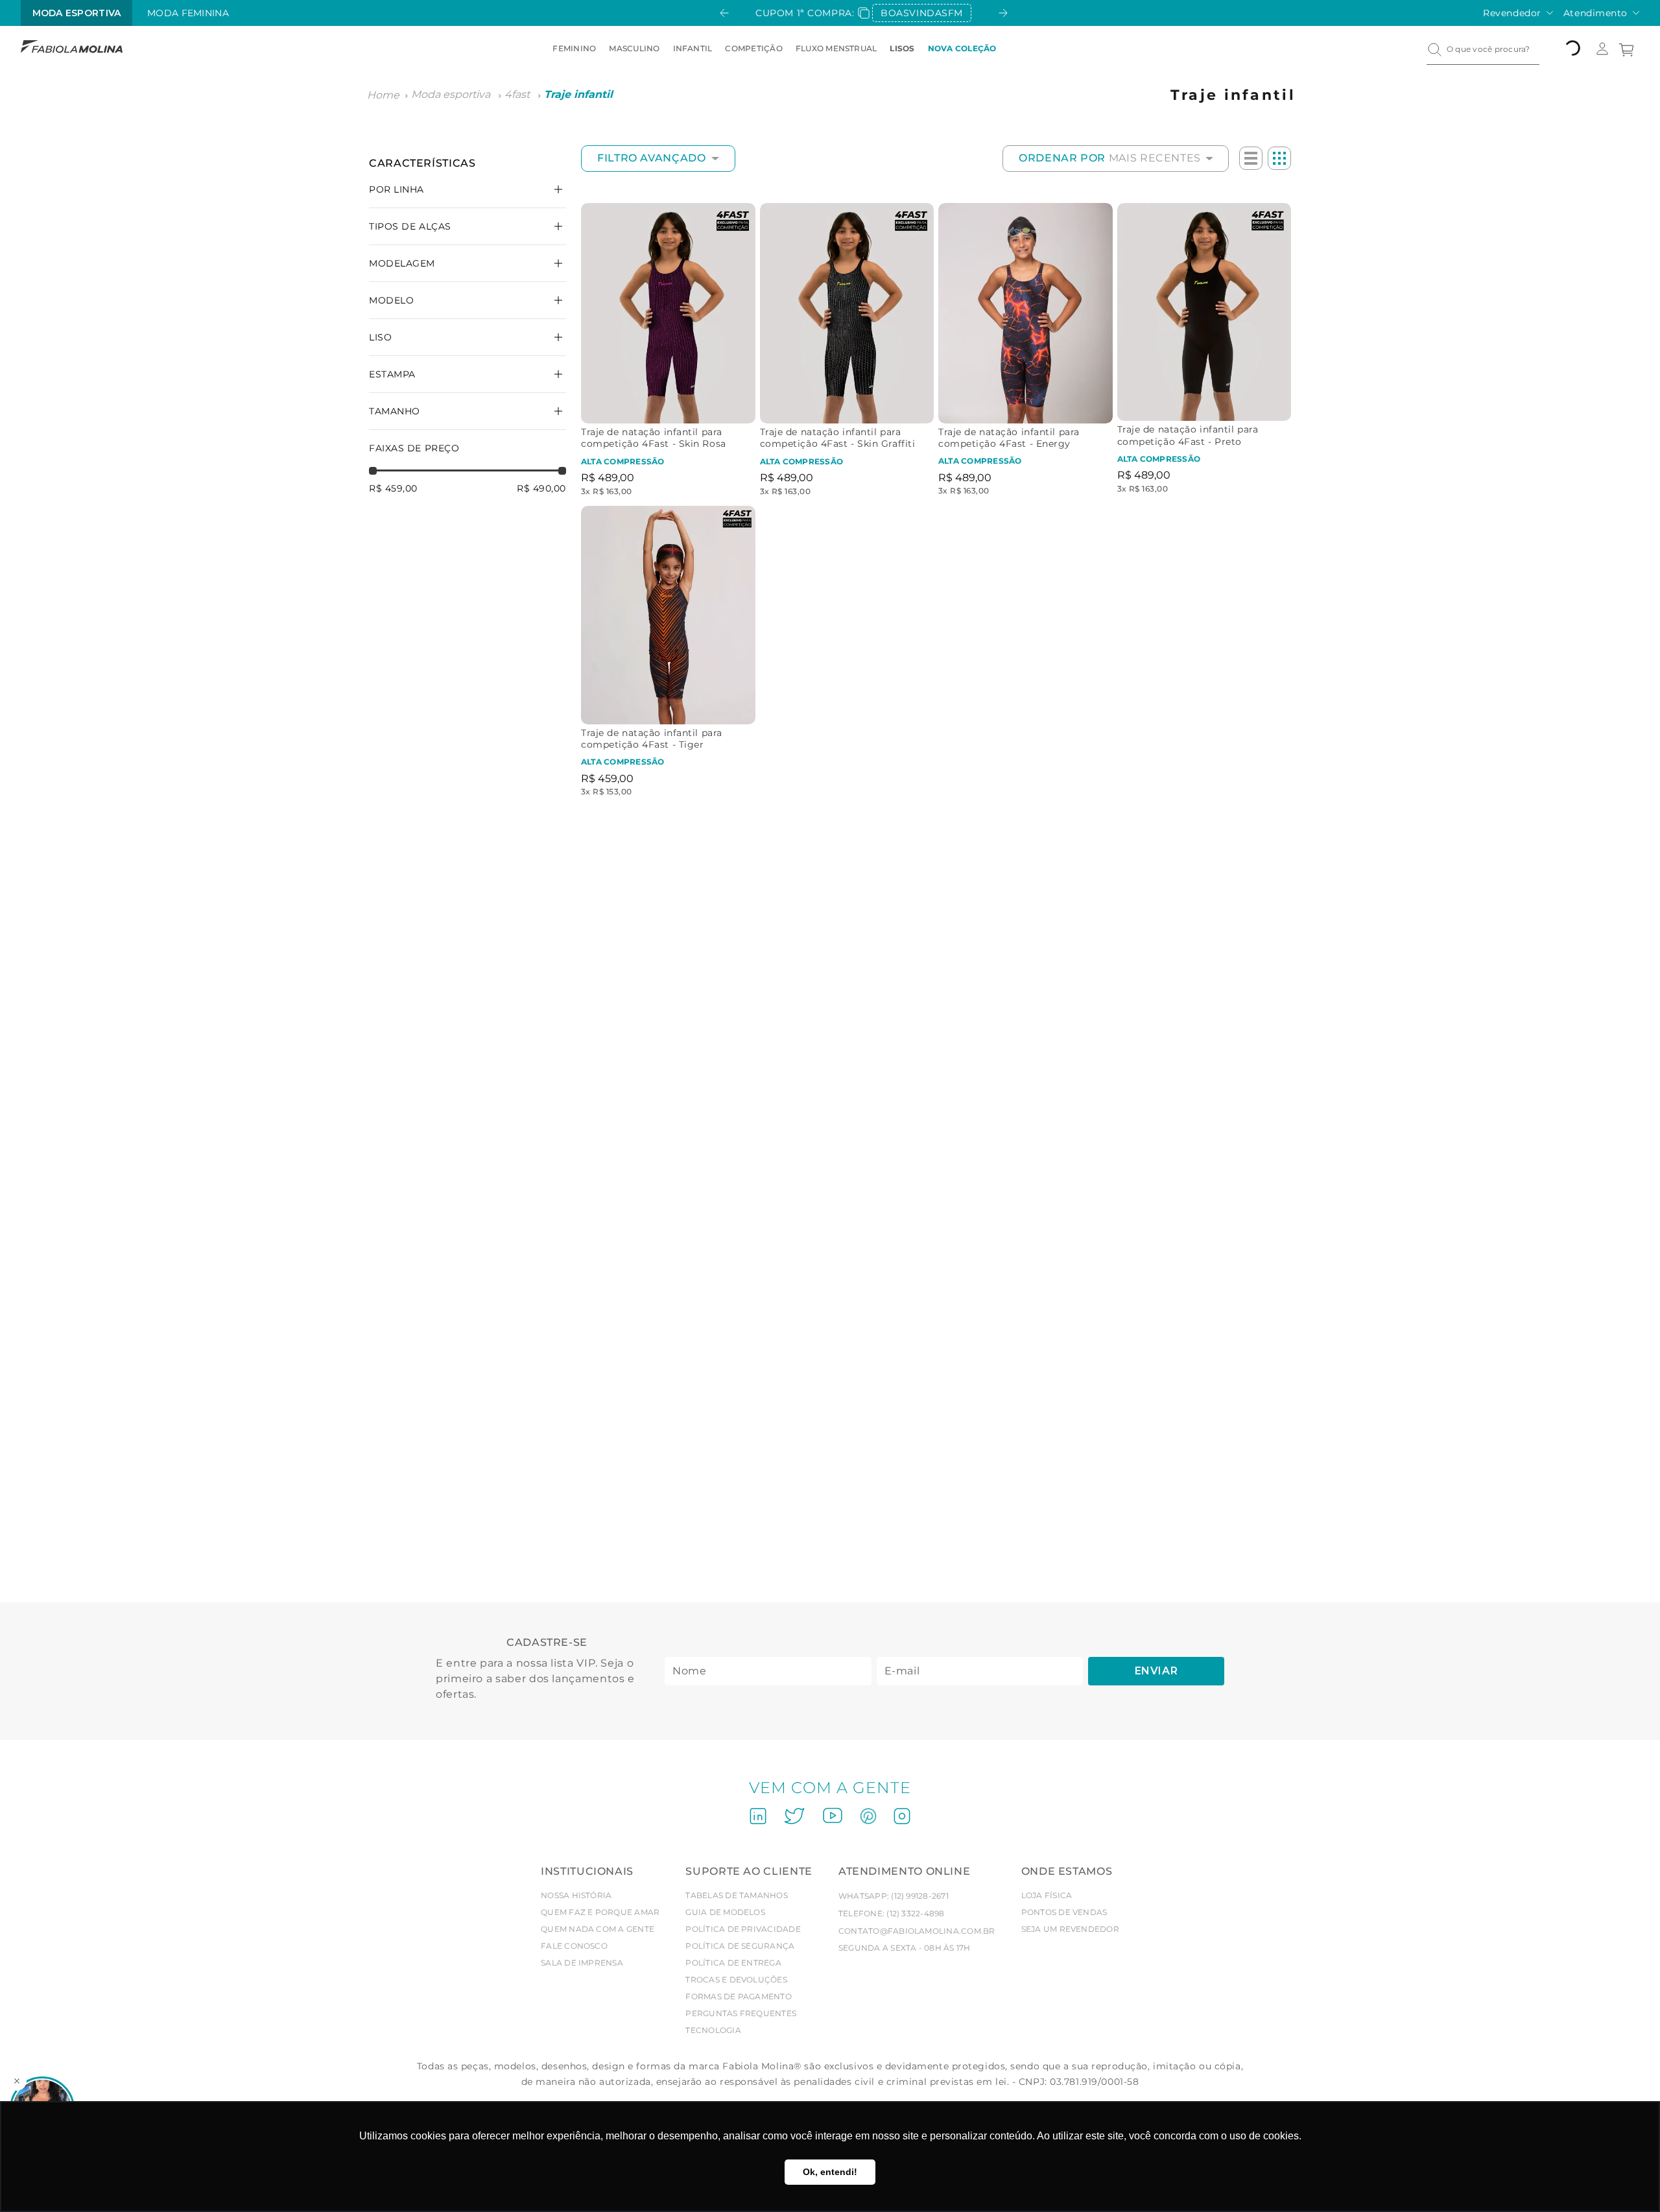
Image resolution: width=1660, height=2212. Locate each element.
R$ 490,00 (541, 488)
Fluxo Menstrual (836, 48)
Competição (753, 48)
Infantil (693, 48)
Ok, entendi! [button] (830, 2172)
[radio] (1251, 158)
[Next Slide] (1003, 13)
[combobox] (1483, 49)
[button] (468, 374)
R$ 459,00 (393, 488)
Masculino (634, 48)
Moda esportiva (451, 94)
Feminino (574, 48)
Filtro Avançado (652, 158)
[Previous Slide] (724, 13)
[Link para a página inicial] (383, 95)
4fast (517, 94)
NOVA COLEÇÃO (962, 48)
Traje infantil (578, 94)
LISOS (902, 48)
